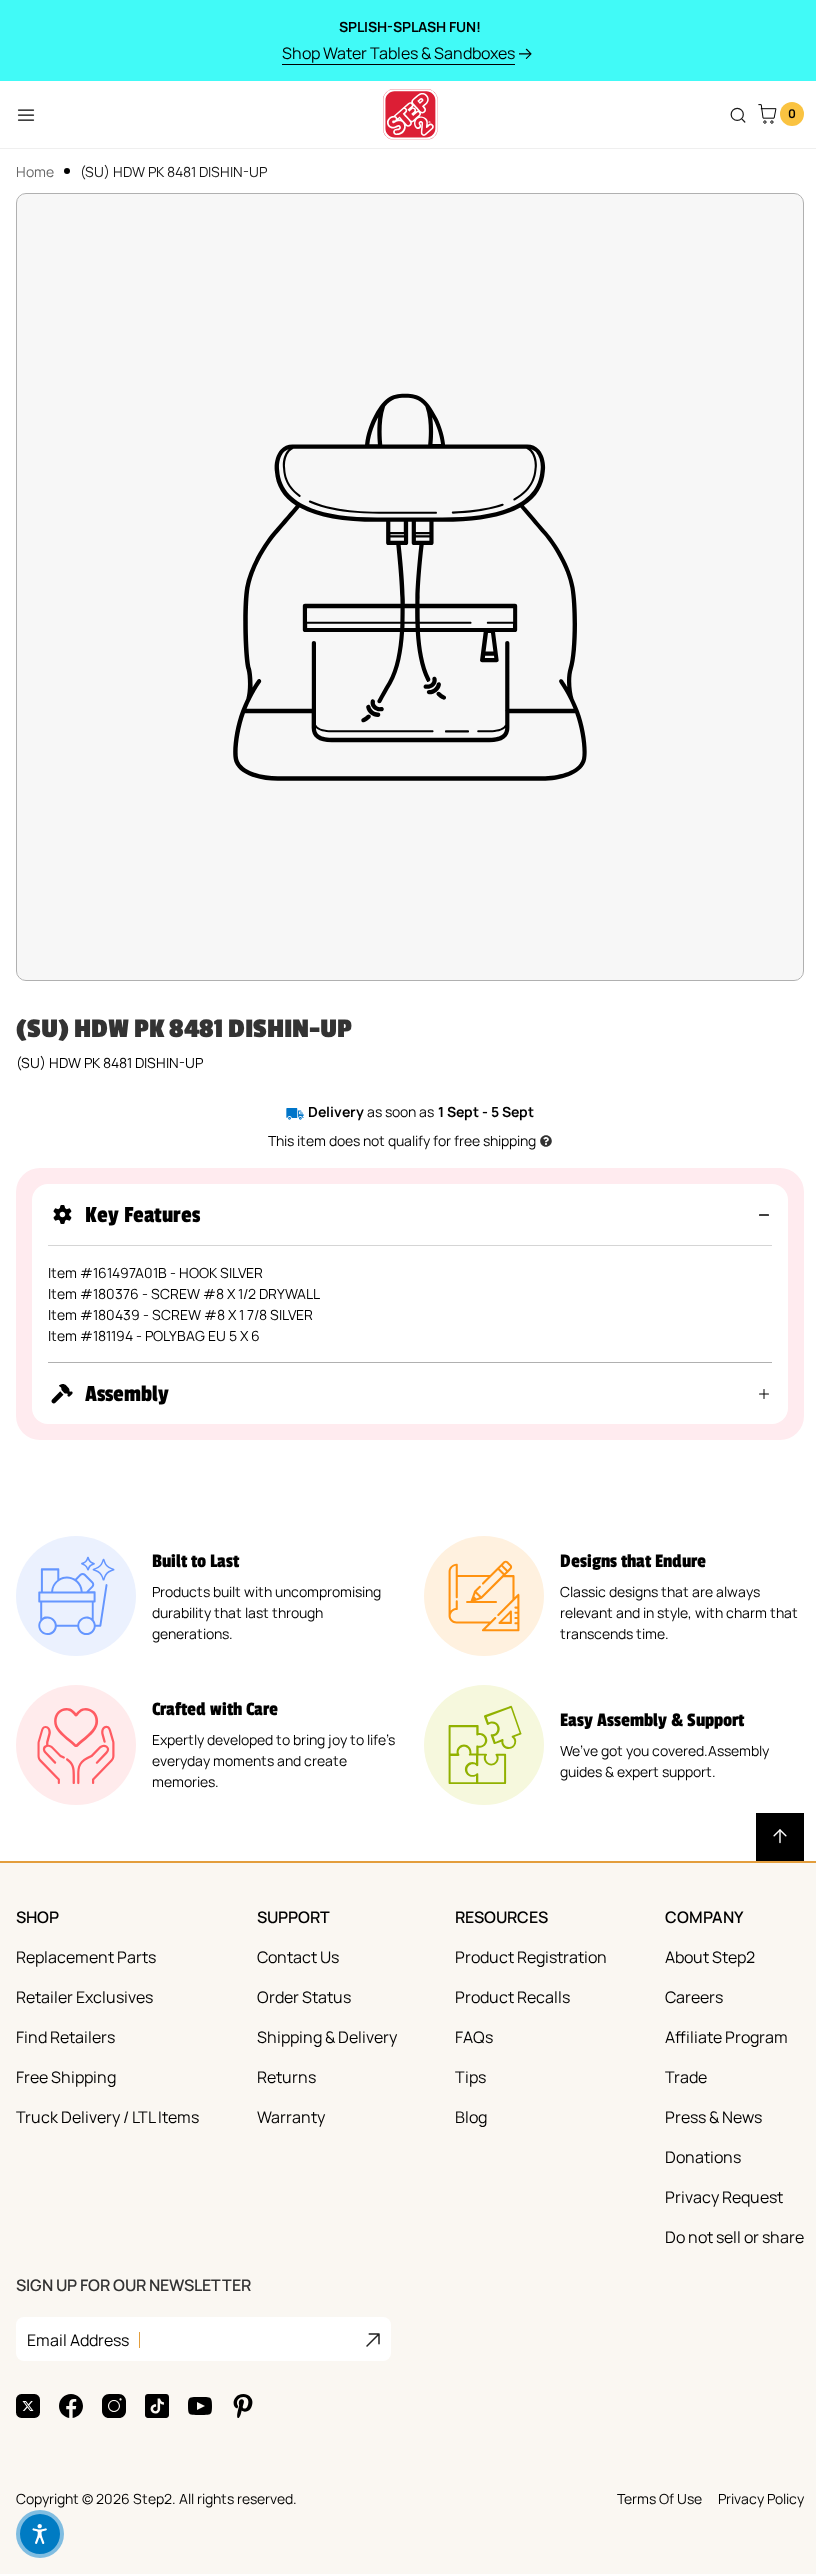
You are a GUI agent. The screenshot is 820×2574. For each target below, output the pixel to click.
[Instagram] (114, 2391)
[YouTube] (200, 2391)
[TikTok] (157, 2391)
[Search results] (738, 115)
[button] (410, 1214)
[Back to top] (765, 1822)
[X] (28, 2391)
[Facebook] (71, 2391)
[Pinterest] (243, 2391)
